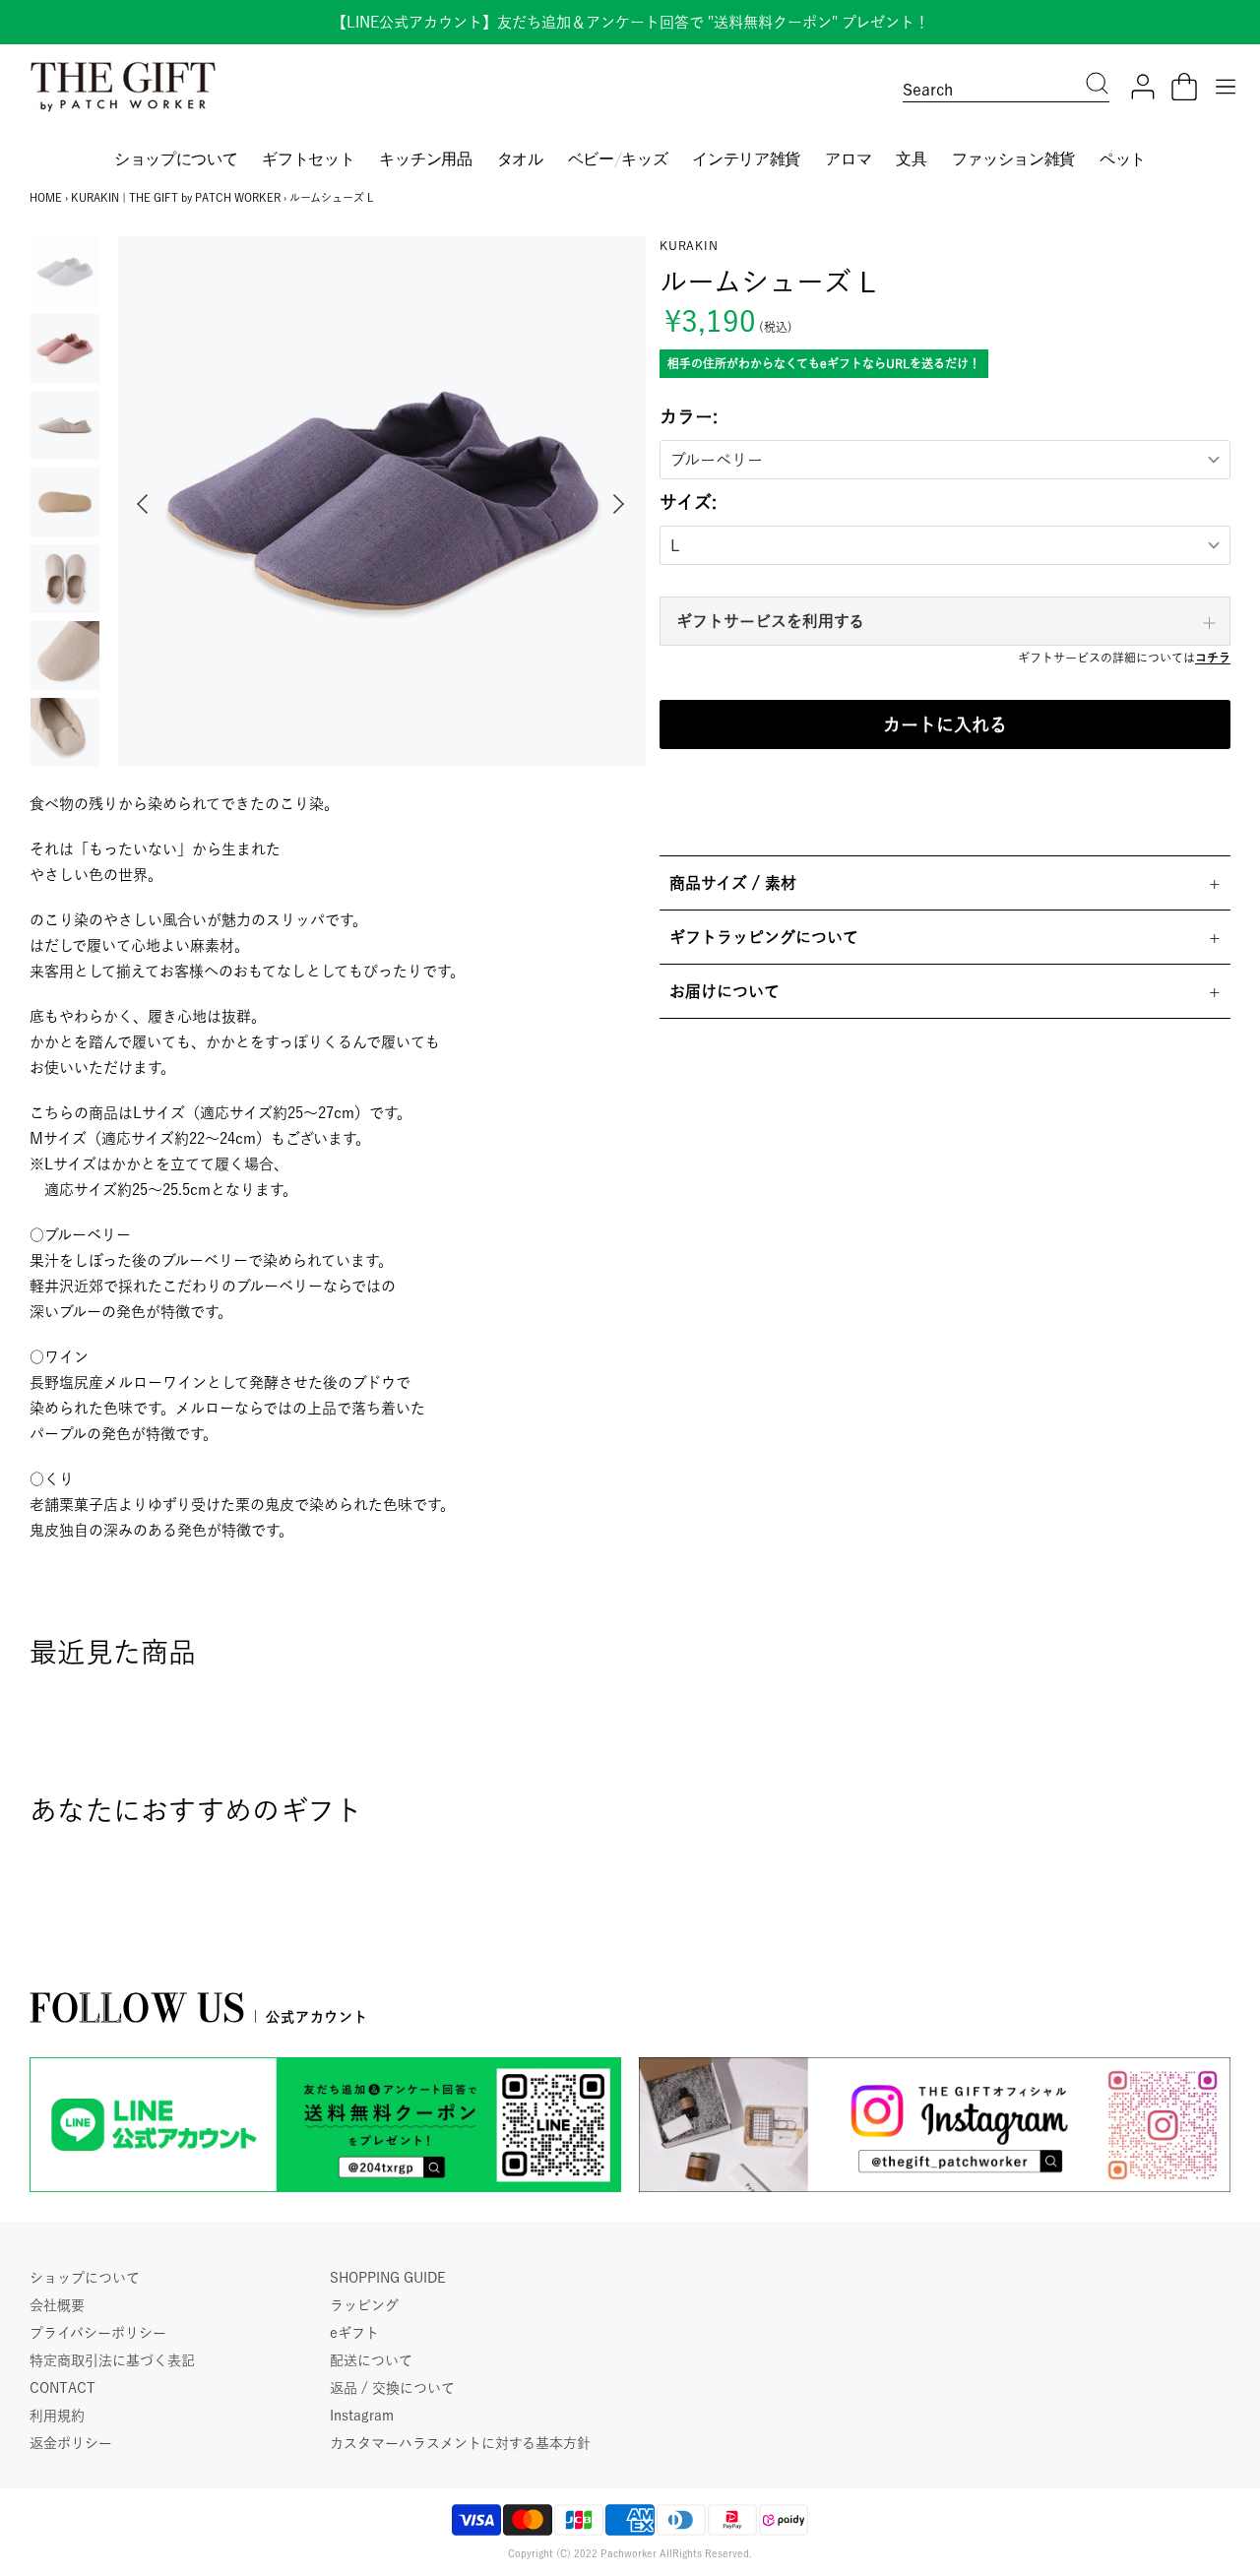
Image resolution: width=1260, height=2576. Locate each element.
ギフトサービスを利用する (770, 621)
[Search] (1097, 86)
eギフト (354, 2333)
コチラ (1213, 658)
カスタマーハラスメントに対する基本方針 (460, 2443)
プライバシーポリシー (98, 2333)
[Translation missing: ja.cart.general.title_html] (1184, 87)
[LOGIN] (1143, 87)
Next (623, 504)
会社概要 (57, 2305)
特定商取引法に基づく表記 (112, 2360)
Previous (138, 504)
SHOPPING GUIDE (388, 2278)
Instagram (362, 2416)
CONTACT (63, 2388)
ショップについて (85, 2278)
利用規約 (57, 2416)
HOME (46, 197)
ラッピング (364, 2305)
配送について (371, 2360)
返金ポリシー (71, 2443)
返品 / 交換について (392, 2388)
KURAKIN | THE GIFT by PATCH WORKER (176, 197)
